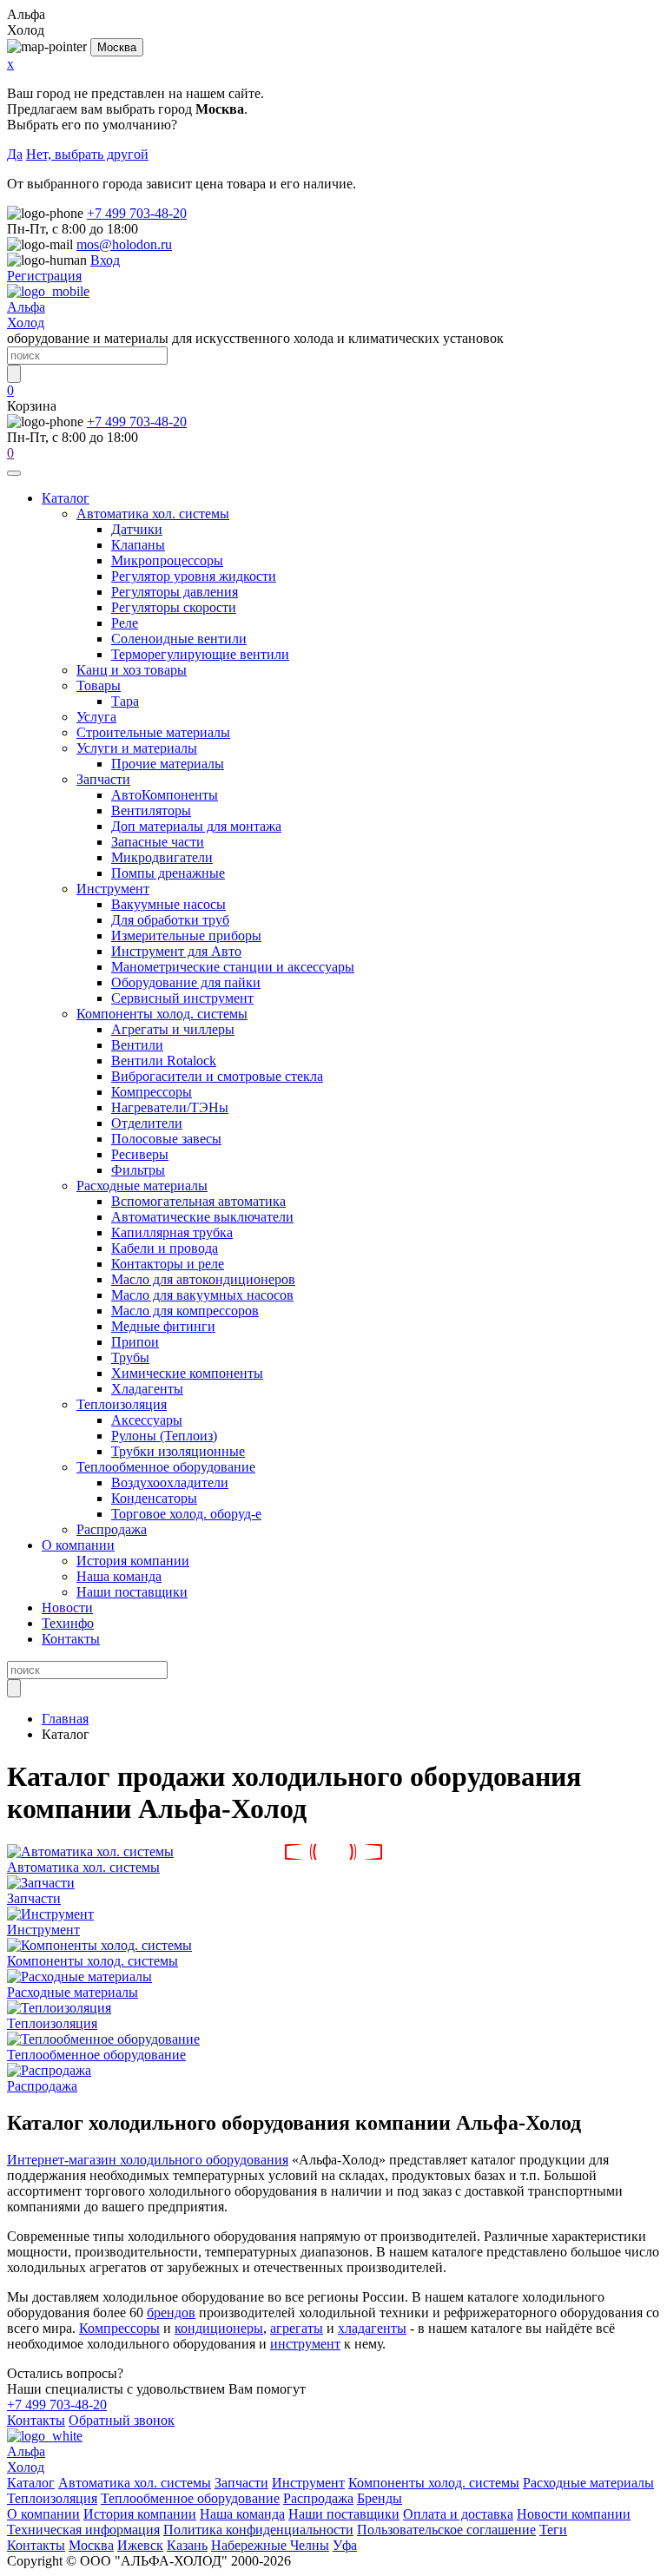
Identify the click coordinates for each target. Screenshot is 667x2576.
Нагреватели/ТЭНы (170, 1107)
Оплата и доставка (458, 2514)
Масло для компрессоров (185, 1311)
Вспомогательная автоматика (198, 1201)
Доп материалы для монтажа (196, 826)
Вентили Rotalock (164, 1061)
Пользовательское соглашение (446, 2530)
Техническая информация (83, 2530)
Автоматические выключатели (202, 1217)
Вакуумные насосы (168, 904)
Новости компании (574, 2514)
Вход (105, 260)
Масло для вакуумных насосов (202, 1295)
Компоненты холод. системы (162, 1014)
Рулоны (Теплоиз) (164, 1436)
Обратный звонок (122, 2420)
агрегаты (297, 2328)
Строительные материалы (153, 732)
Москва (117, 47)
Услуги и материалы (137, 748)
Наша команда (119, 1576)
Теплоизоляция (122, 1404)
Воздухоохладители (170, 1482)
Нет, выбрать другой (87, 154)
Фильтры (138, 1170)
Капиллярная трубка (172, 1232)
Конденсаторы (154, 1498)
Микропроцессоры (167, 560)
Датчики (137, 529)
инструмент (305, 2344)
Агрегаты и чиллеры (173, 1029)
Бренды (380, 2498)
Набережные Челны (270, 2545)
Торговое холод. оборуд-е (186, 1514)
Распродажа (112, 1529)
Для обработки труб (170, 920)
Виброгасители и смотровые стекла (217, 1076)
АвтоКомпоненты (165, 795)
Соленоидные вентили (179, 639)
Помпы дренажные (168, 873)
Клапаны (138, 545)
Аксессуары (147, 1420)
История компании (133, 1561)
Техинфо (68, 1623)
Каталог (66, 498)
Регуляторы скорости (174, 607)
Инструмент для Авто (176, 951)
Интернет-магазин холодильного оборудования (148, 2160)
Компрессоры (152, 1092)
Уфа (345, 2545)
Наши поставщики (132, 1592)
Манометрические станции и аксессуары (233, 967)
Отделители (147, 1123)
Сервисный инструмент (182, 998)
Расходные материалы (142, 1186)
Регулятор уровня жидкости (194, 576)
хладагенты (372, 2328)
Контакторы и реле (168, 1264)
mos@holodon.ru (124, 244)
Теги (553, 2530)
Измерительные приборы (186, 936)
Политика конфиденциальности (258, 2530)
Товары (99, 685)
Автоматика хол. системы (153, 514)
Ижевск (140, 2545)
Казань (187, 2545)
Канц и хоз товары (132, 670)
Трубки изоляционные (178, 1451)
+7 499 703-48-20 (137, 213)
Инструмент (113, 889)
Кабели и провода (165, 1248)
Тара (125, 701)
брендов (171, 2312)
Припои (135, 1342)
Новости (67, 1608)
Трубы (130, 1357)
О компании (78, 1545)
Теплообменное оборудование (166, 1467)
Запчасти (103, 779)
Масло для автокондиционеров (203, 1279)
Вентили (137, 1045)
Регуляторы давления (175, 592)
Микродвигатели (162, 857)
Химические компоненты (187, 1373)
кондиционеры (219, 2328)
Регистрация (44, 276)
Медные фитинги (163, 1326)
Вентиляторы (151, 810)
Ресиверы (140, 1154)
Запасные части (158, 842)
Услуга (96, 717)
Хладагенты (147, 1389)
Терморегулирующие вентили (200, 654)
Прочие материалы (168, 764)
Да (15, 154)
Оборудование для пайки (186, 982)
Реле (125, 623)
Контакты (71, 1639)
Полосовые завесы (166, 1139)
